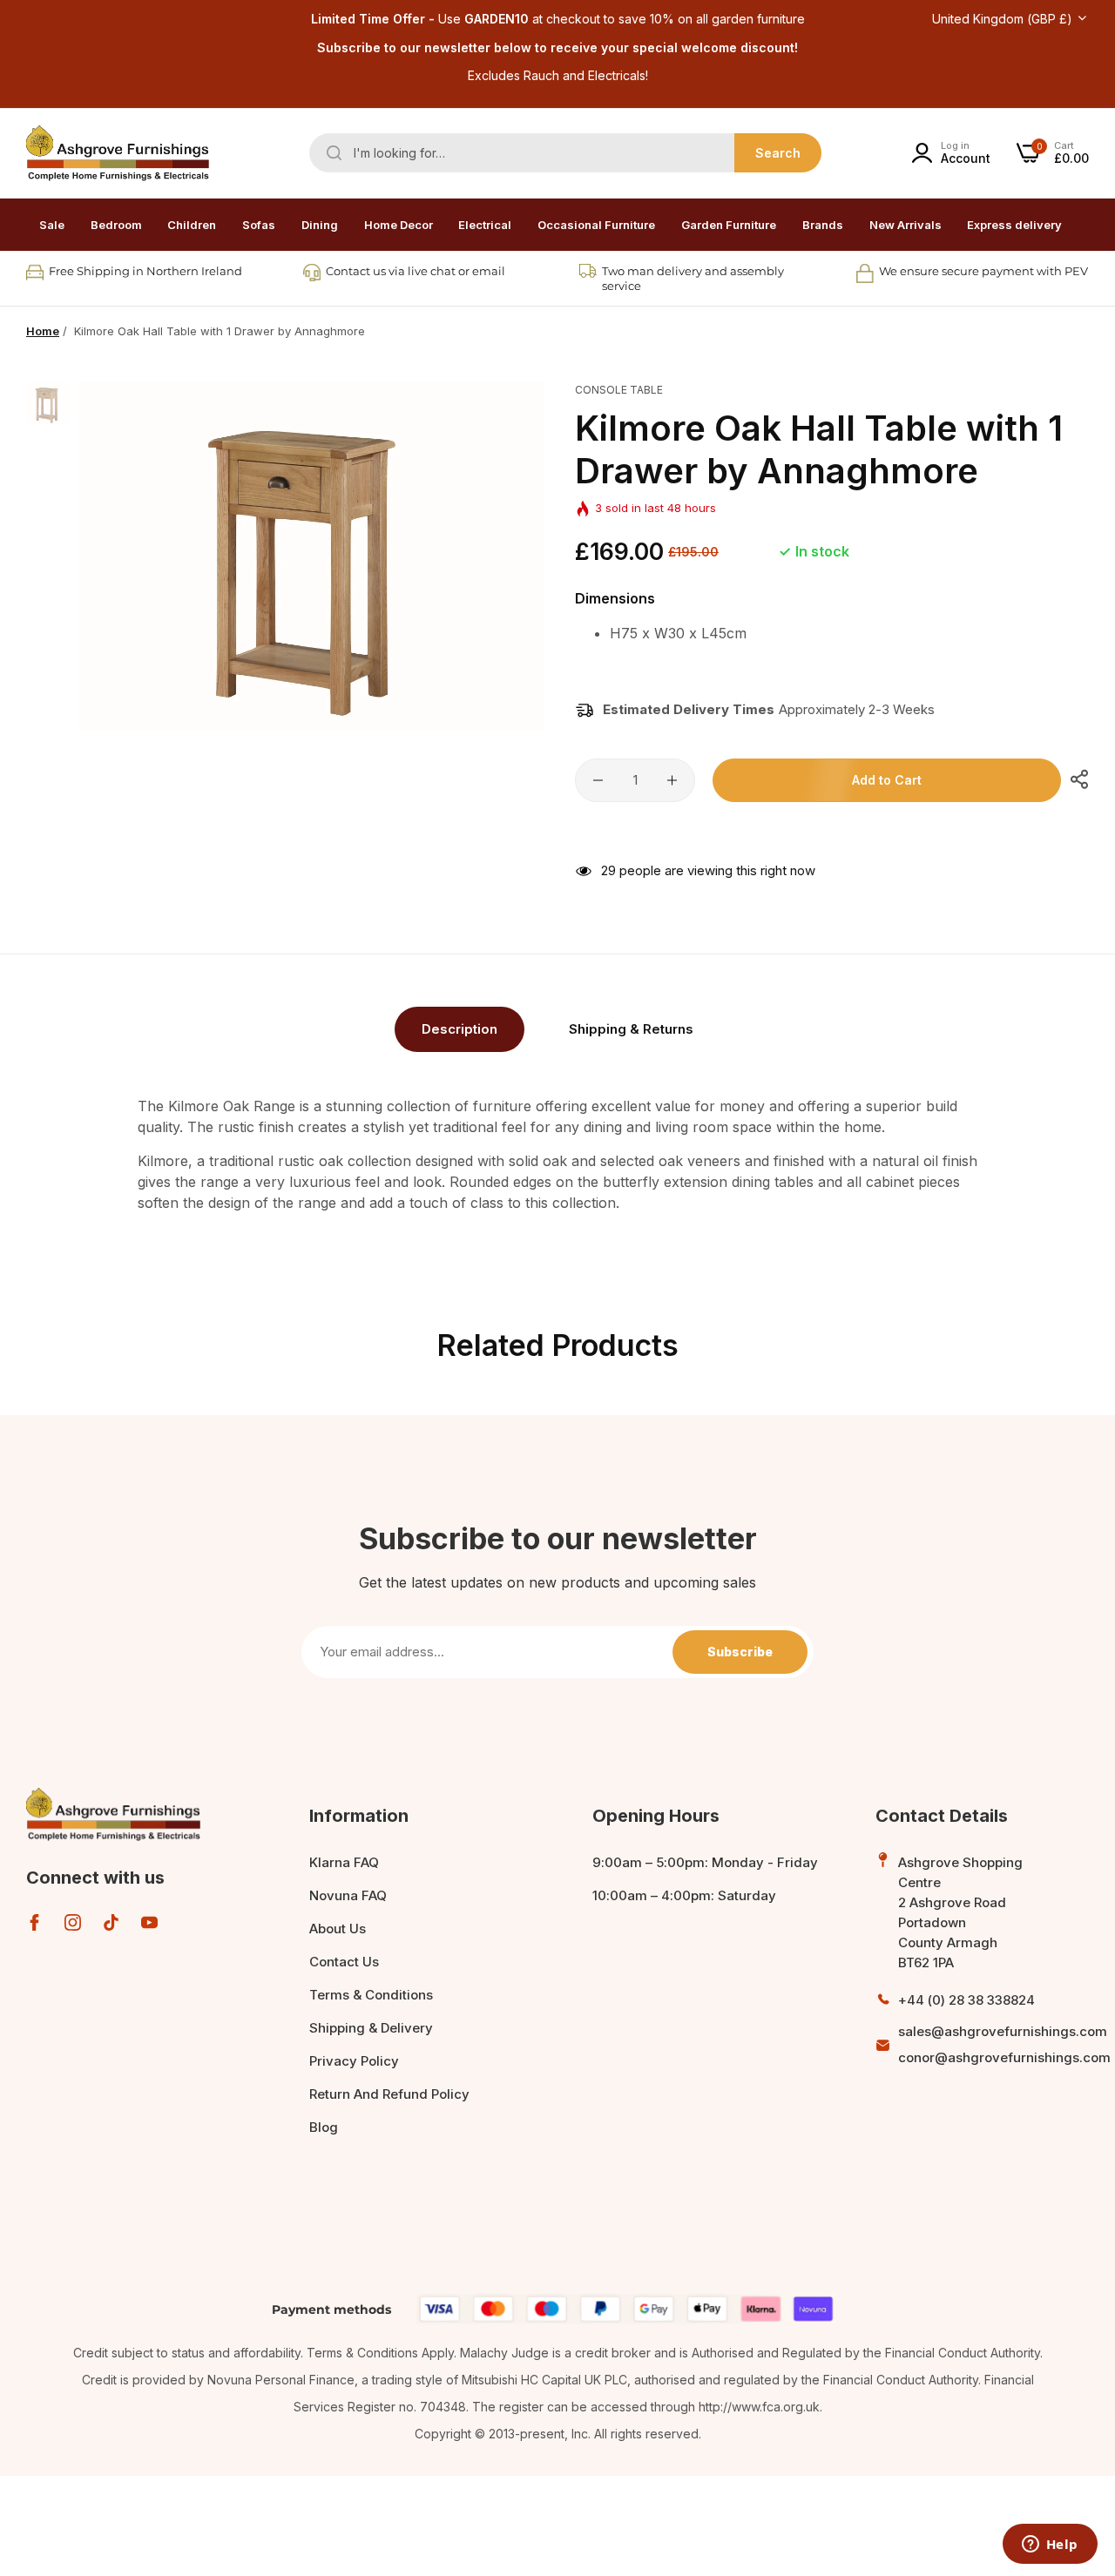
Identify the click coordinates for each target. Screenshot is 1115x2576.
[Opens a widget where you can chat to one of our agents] (1050, 2546)
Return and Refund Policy (389, 2094)
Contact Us (344, 1962)
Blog (324, 2127)
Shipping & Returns (631, 1029)
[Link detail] (34, 1922)
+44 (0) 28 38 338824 (966, 2000)
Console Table (619, 390)
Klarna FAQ (344, 1862)
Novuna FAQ (348, 1895)
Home (43, 331)
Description (460, 1029)
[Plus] (672, 780)
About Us (338, 1929)
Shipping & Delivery (371, 2028)
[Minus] (598, 780)
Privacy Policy (354, 2061)
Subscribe (740, 1652)
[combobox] (565, 153)
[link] (116, 225)
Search (778, 153)
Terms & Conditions (371, 1995)
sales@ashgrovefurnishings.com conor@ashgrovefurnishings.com (1004, 2044)
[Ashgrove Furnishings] (118, 153)
